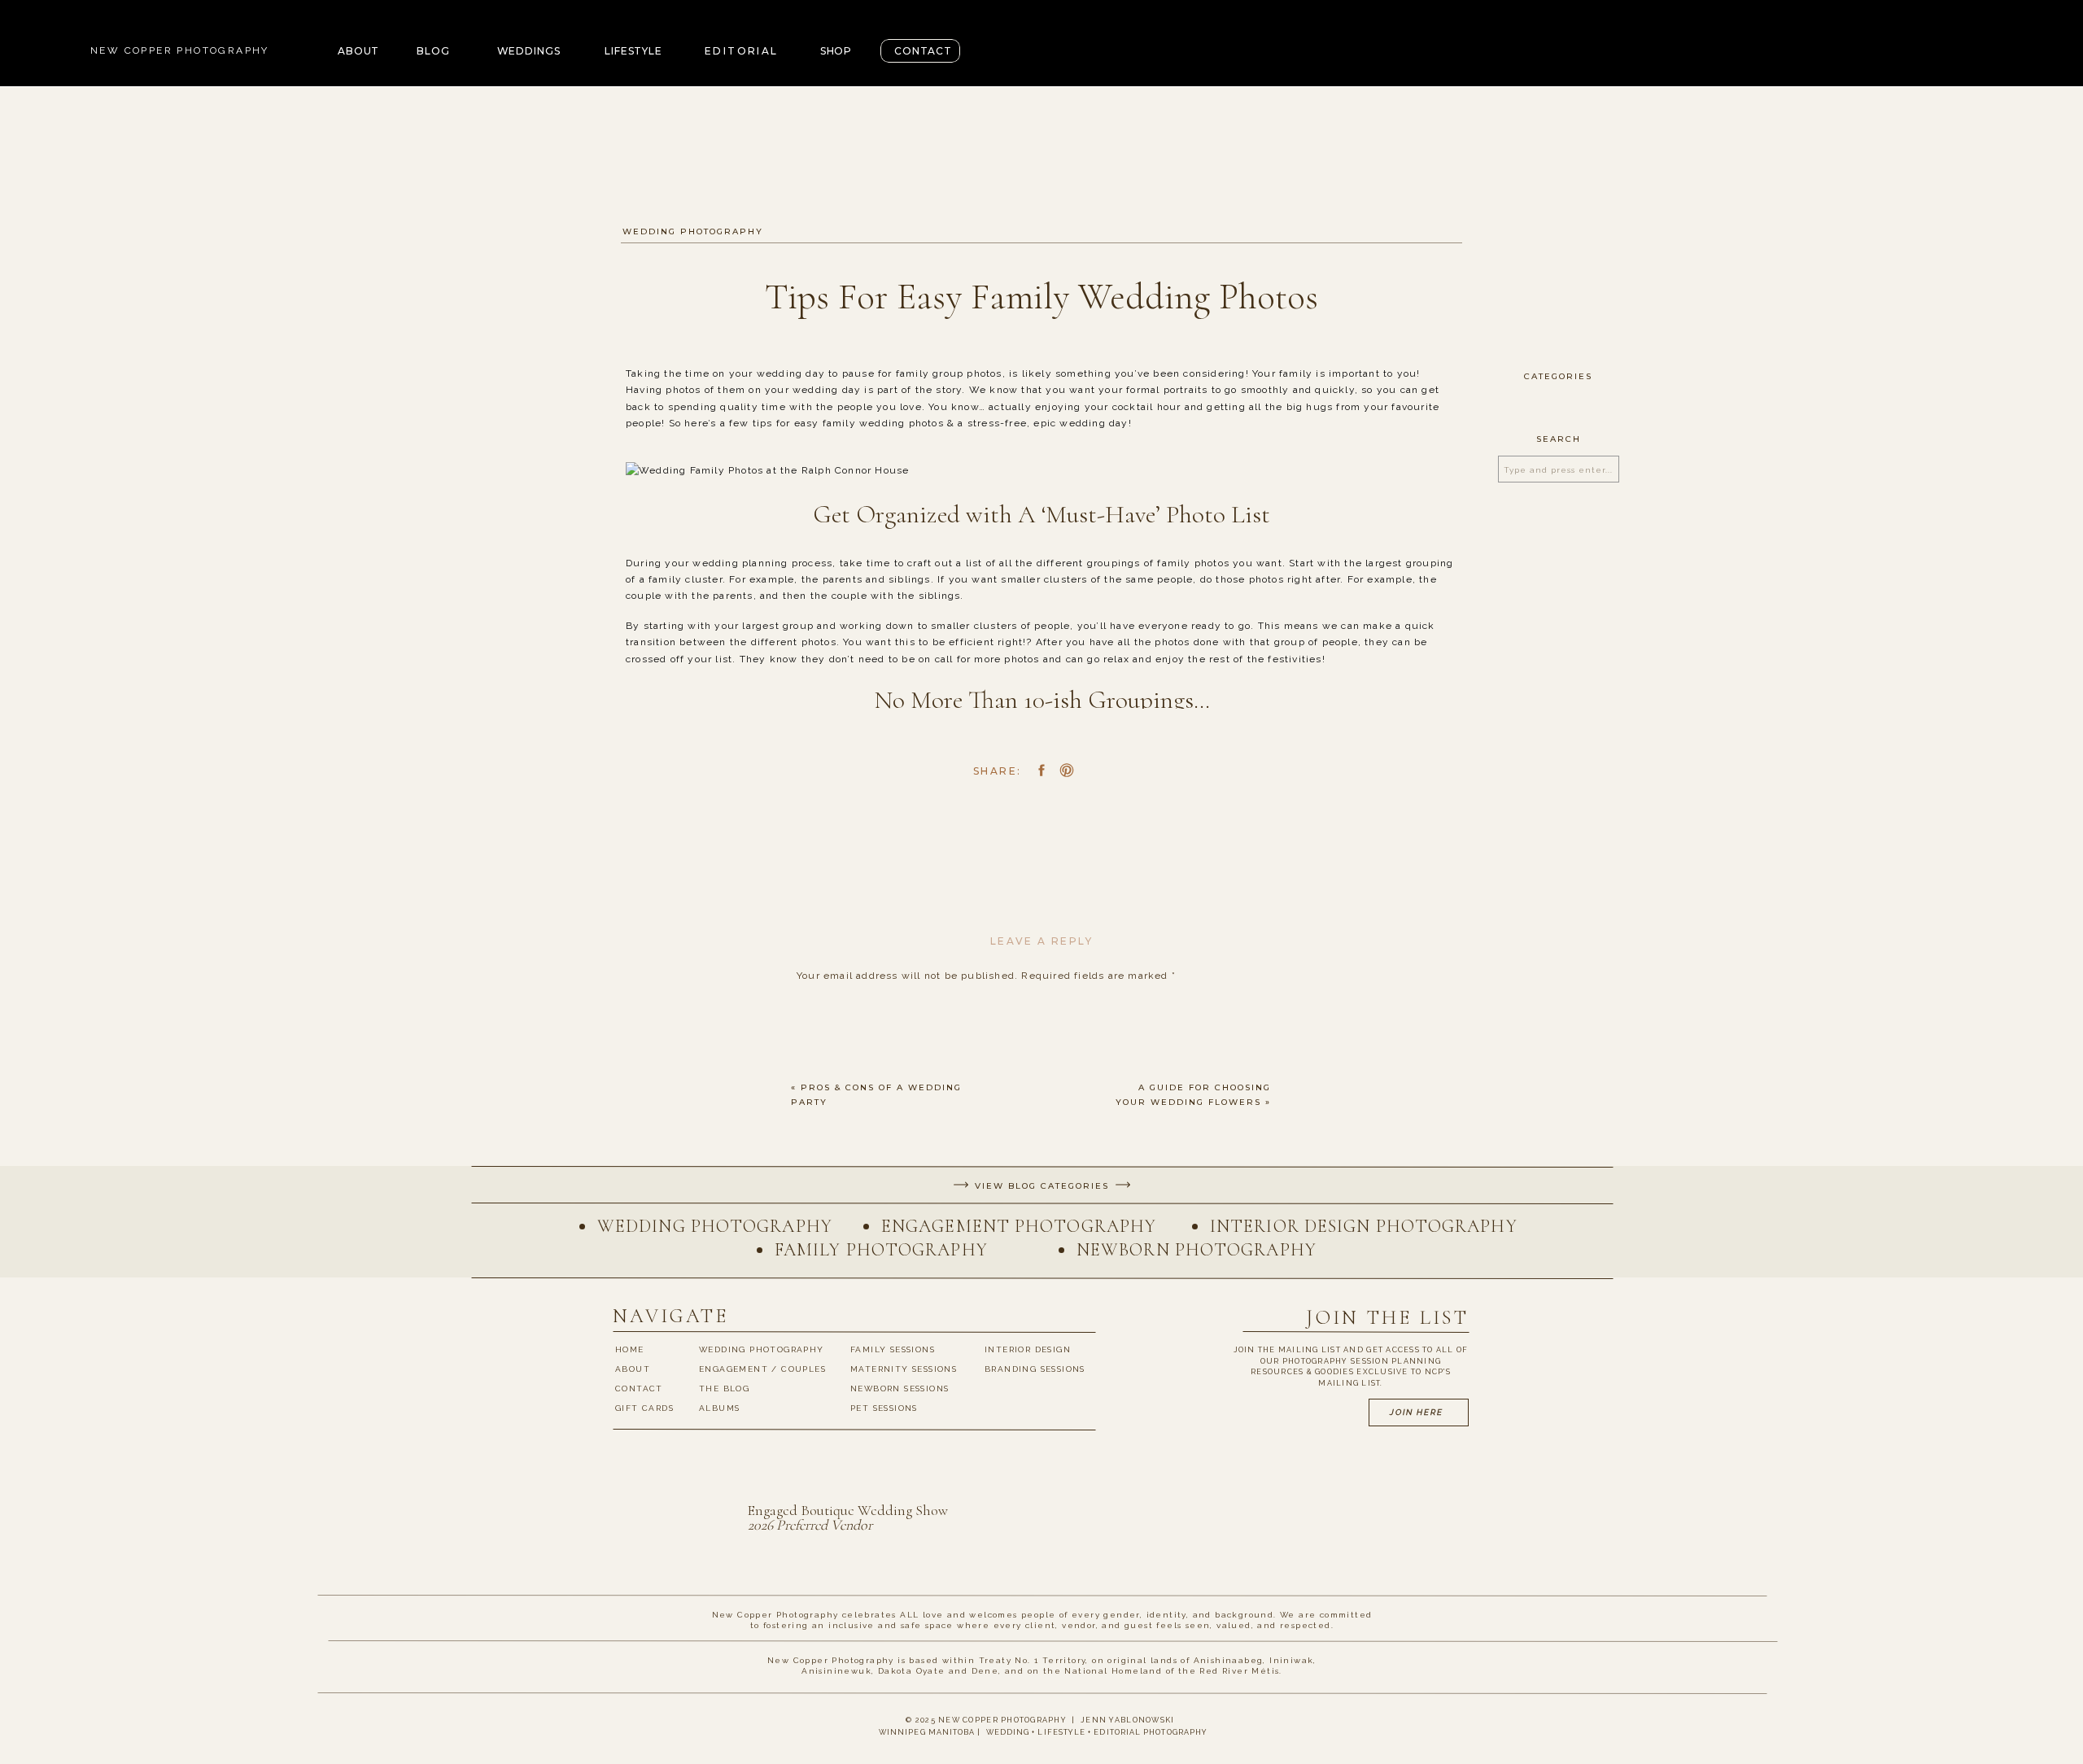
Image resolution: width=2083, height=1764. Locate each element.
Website (819, 1316)
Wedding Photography (693, 231)
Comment (826, 1006)
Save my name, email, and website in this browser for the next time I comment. (1009, 1389)
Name (816, 1216)
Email (815, 1266)
